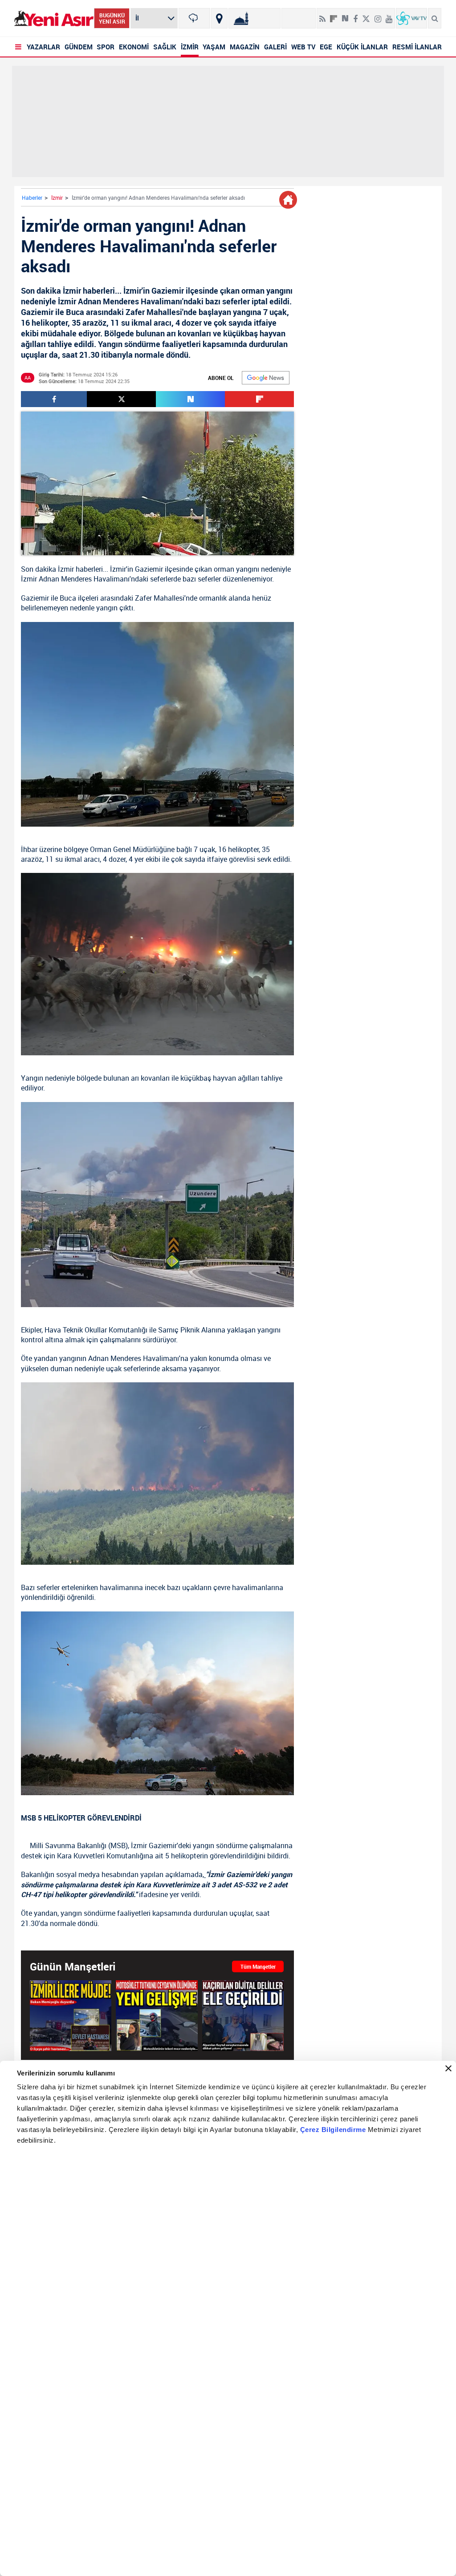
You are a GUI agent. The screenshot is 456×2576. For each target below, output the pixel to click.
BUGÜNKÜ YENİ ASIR (112, 18)
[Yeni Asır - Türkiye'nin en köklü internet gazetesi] (54, 18)
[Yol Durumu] (219, 18)
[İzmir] (194, 18)
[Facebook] (355, 15)
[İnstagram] (378, 15)
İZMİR (190, 47)
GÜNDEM (79, 47)
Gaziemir (149, 569)
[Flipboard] (334, 16)
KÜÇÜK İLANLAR (362, 47)
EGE (326, 47)
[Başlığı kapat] (448, 2068)
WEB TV (303, 47)
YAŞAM (214, 47)
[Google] (266, 378)
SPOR (106, 47)
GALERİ (275, 47)
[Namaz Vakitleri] (254, 18)
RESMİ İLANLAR (417, 47)
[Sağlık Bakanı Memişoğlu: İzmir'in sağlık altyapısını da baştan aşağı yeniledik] (71, 2015)
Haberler (32, 198)
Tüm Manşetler (258, 1966)
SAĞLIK (165, 47)
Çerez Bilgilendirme (334, 2130)
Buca (68, 598)
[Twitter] (366, 15)
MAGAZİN (245, 47)
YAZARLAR (43, 47)
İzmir (57, 198)
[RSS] (322, 15)
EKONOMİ (134, 47)
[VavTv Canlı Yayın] (411, 18)
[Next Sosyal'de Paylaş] (345, 15)
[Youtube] (389, 15)
